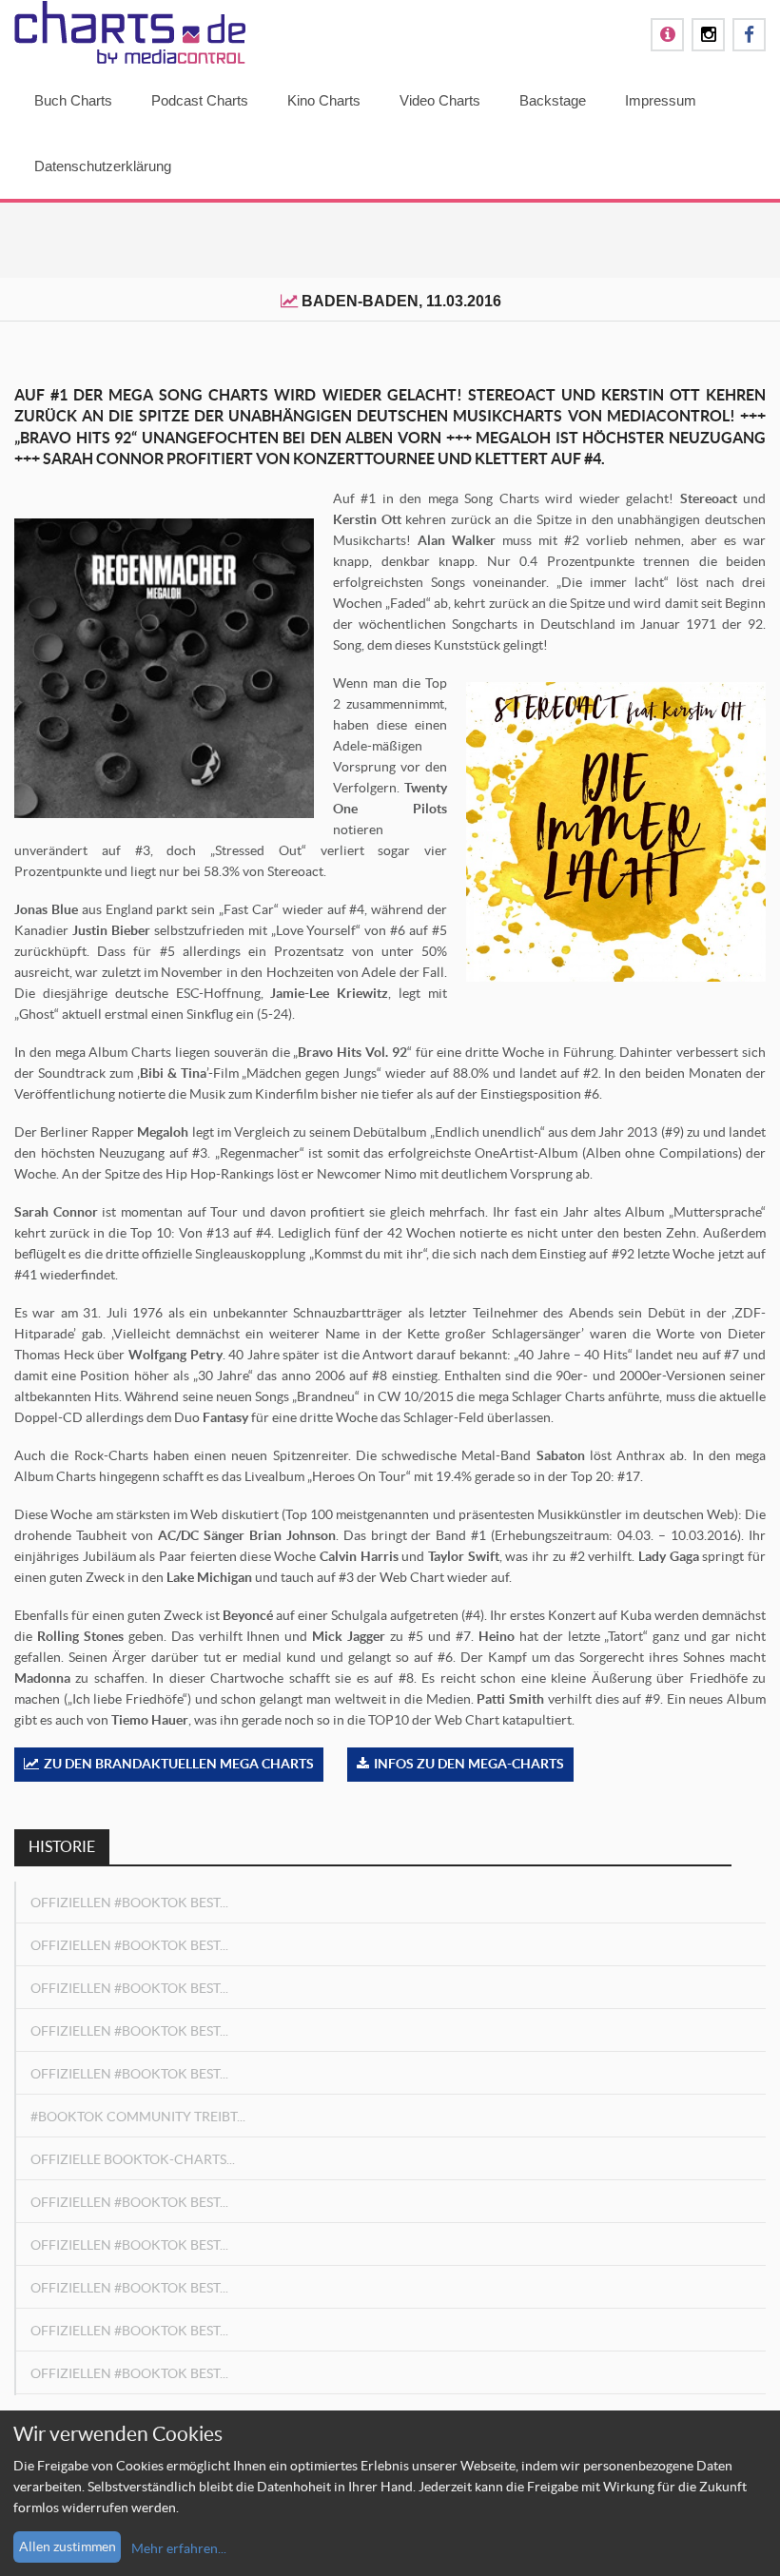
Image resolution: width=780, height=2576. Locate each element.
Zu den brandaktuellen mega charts (179, 1764)
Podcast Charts (200, 100)
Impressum (661, 100)
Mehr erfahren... (179, 2548)
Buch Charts (73, 100)
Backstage (553, 100)
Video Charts (440, 100)
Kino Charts (324, 100)
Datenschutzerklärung (103, 166)
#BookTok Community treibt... (138, 2117)
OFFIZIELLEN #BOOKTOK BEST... (129, 1903)
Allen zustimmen (68, 2547)
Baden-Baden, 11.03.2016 (401, 301)
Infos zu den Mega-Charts (469, 1764)
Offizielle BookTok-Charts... (133, 2159)
